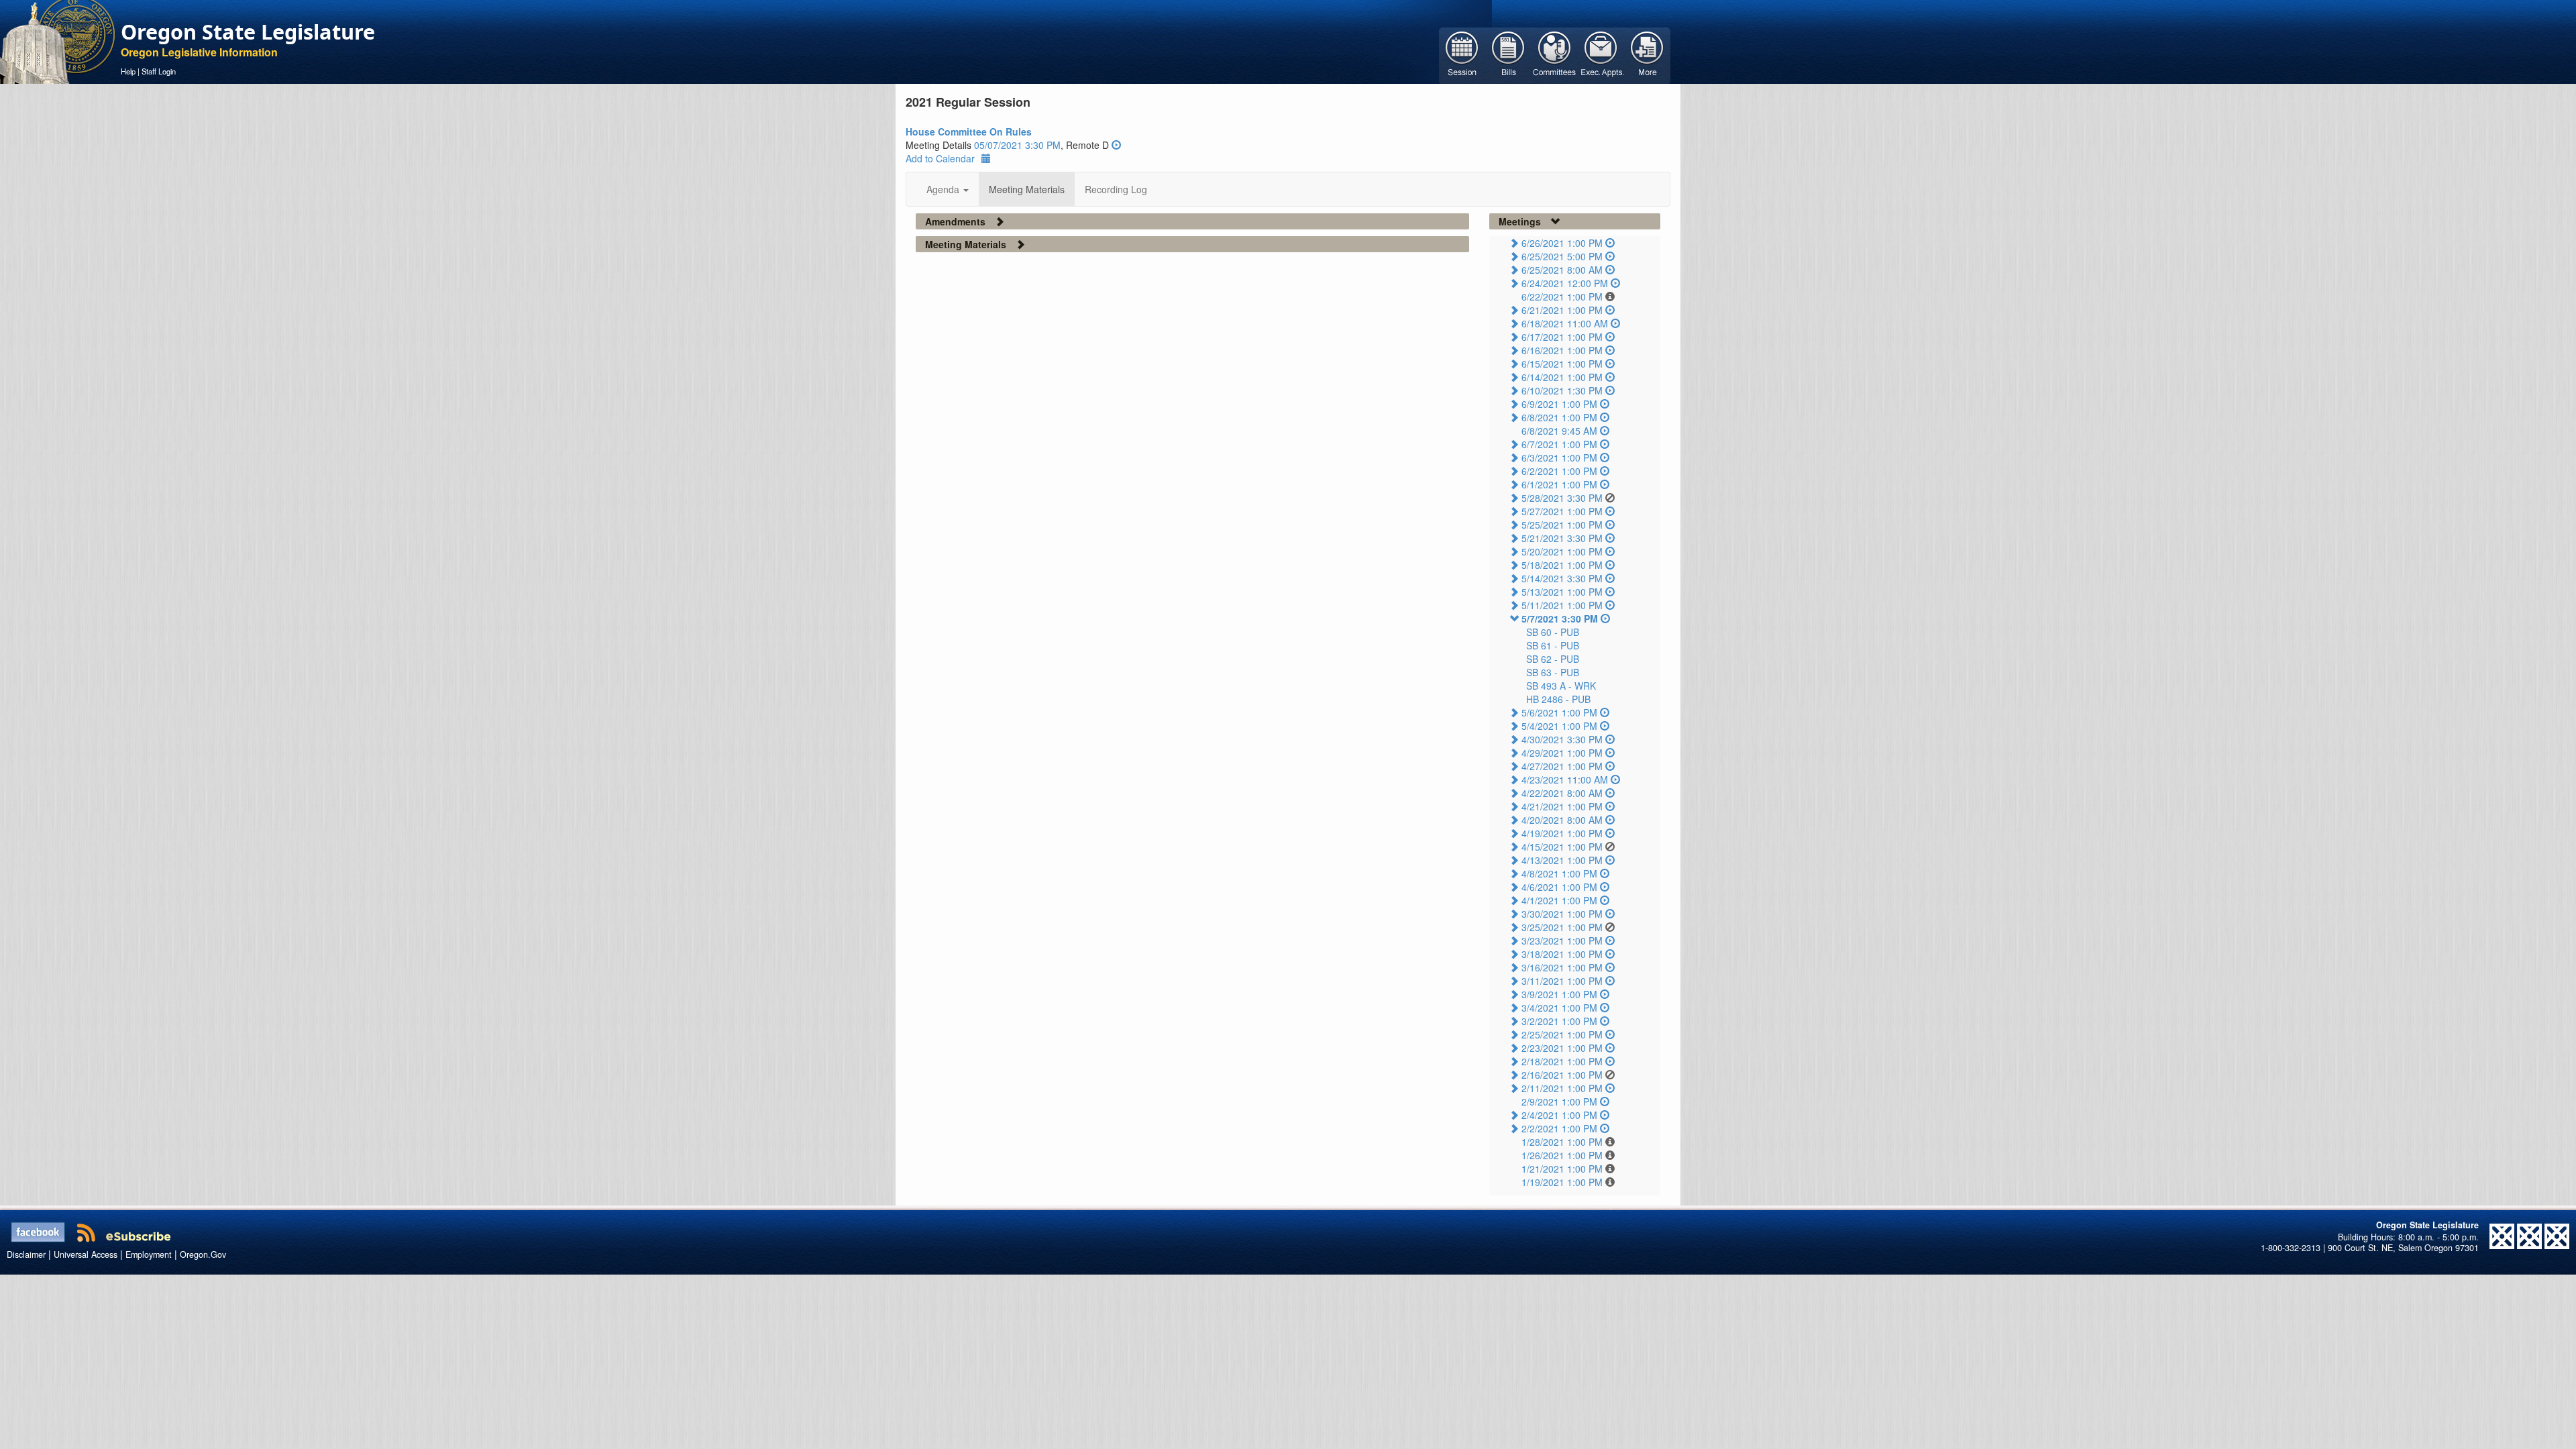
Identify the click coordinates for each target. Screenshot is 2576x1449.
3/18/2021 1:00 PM (1562, 954)
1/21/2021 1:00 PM (1562, 1169)
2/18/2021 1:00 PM (1562, 1061)
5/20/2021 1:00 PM (1562, 551)
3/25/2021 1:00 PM (1562, 927)
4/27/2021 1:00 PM (1562, 766)
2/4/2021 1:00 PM (1559, 1115)
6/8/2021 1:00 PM (1559, 417)
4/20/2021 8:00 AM (1562, 820)
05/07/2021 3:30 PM (1017, 145)
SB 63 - (1553, 672)
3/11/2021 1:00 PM (1562, 981)
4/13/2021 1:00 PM (1562, 860)
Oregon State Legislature (248, 32)
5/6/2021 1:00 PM (1559, 712)
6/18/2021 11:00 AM (1565, 323)
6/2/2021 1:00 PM (1559, 471)
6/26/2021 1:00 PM (1562, 243)
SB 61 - (1553, 645)
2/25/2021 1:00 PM (1562, 1034)
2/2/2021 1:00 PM (1559, 1128)
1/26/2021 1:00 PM (1562, 1155)
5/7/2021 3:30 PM (1560, 619)
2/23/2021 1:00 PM (1562, 1048)
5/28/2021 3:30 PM (1562, 498)
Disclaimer (26, 1254)
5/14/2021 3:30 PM (1562, 578)
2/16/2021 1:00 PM (1562, 1075)
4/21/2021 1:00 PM (1562, 806)
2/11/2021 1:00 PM (1562, 1088)
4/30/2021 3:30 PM (1562, 739)
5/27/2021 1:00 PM (1562, 511)
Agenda (944, 189)
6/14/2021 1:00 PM (1562, 377)
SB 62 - (1553, 659)
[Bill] (1508, 54)
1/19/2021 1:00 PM (1562, 1182)
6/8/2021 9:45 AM (1559, 431)
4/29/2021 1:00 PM (1562, 753)
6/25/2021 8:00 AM (1562, 270)
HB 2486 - (1558, 699)
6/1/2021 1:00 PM (1559, 484)
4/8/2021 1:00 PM (1559, 873)
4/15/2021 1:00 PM (1562, 847)
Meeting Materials (1027, 189)
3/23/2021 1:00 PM (1562, 941)
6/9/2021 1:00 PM (1559, 404)
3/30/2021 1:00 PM (1562, 914)
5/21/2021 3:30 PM (1562, 538)
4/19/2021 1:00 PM (1562, 833)
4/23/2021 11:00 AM (1565, 780)
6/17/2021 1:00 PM (1562, 337)
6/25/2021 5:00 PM (1562, 256)
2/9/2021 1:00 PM (1559, 1102)
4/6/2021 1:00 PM (1559, 887)
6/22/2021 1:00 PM (1562, 297)
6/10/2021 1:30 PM (1562, 390)
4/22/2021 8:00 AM (1562, 793)
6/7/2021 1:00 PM (1559, 444)
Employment (149, 1254)
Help (128, 71)
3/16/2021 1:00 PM (1562, 967)
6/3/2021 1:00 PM (1559, 458)
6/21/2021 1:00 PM (1562, 310)
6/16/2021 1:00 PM (1562, 350)
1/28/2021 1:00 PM (1562, 1142)
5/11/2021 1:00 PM (1562, 605)
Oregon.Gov (203, 1254)
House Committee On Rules (969, 131)
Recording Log (1116, 189)
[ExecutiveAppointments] (1601, 54)
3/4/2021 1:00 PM (1559, 1008)
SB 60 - (1553, 632)
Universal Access (86, 1254)
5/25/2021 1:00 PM (1562, 525)
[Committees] (1555, 54)
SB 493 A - (1561, 686)
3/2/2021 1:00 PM (1559, 1021)
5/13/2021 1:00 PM (1562, 592)
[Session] (1462, 54)
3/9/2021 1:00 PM (1559, 994)
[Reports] (1647, 54)
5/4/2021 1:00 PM (1559, 726)
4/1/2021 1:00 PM (1559, 900)
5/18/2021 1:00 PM (1562, 565)
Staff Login (159, 71)
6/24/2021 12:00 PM (1565, 283)
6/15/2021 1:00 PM (1562, 364)
